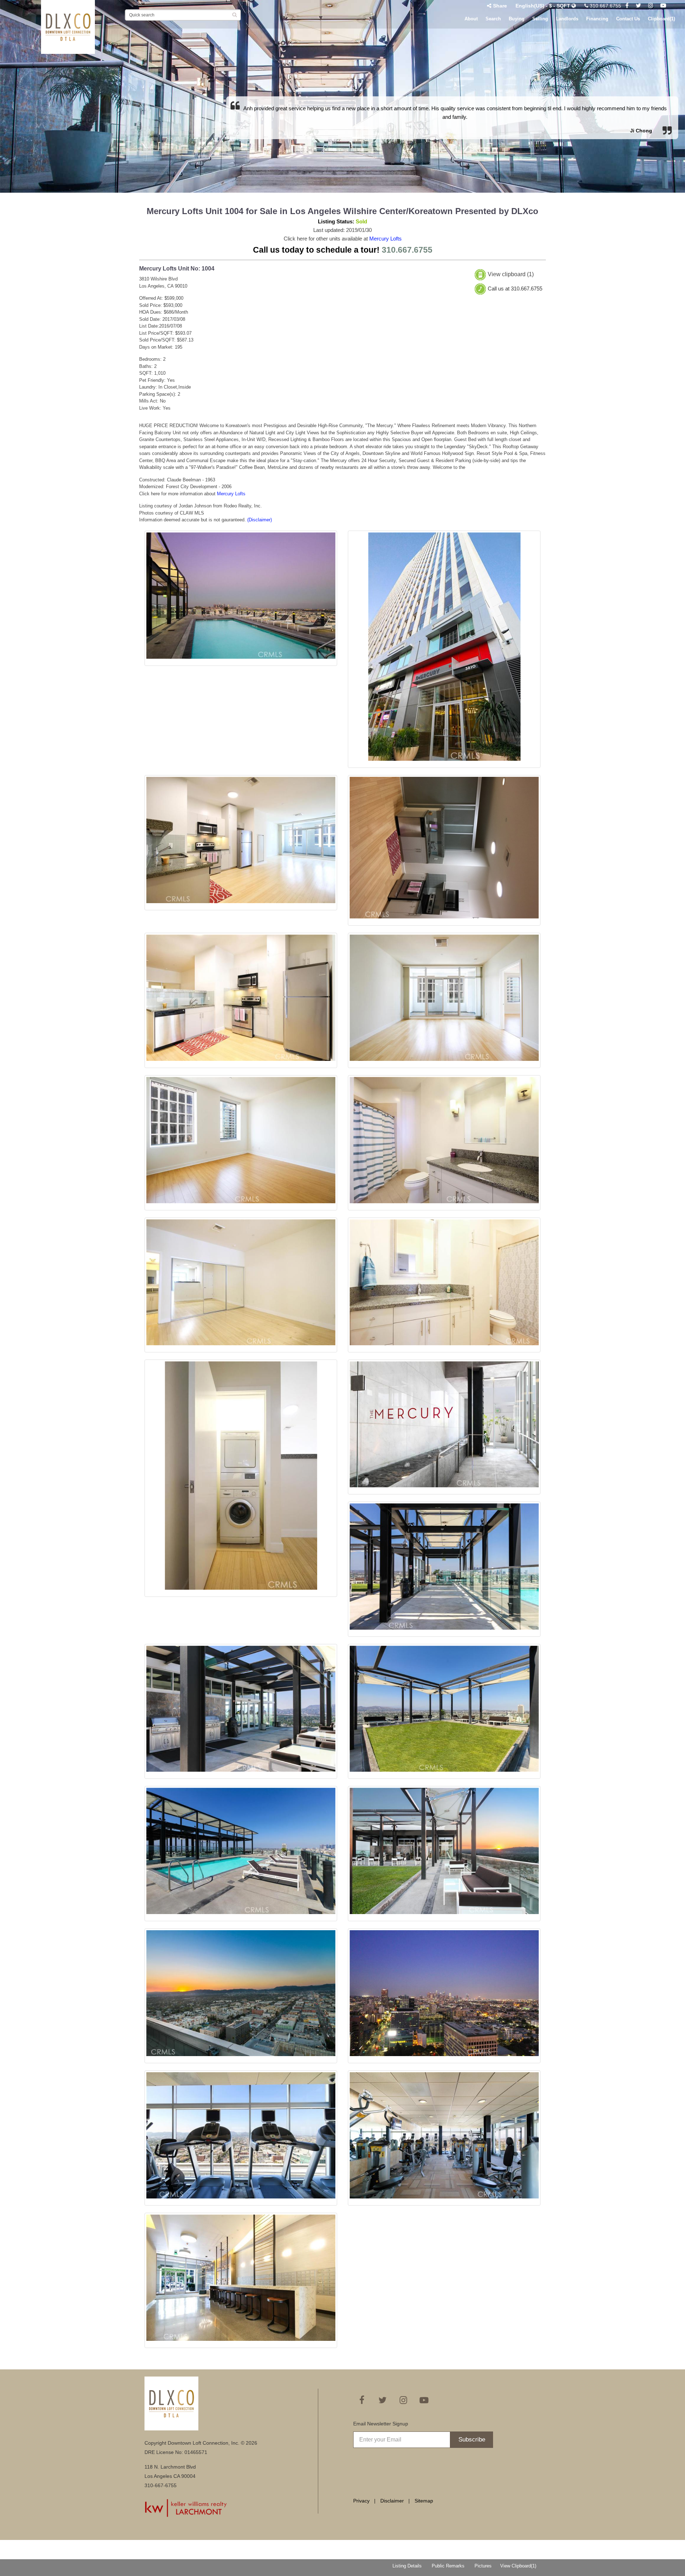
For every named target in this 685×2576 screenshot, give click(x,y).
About (471, 19)
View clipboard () (511, 275)
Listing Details (407, 2566)
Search (493, 19)
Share (500, 6)
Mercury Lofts (385, 239)
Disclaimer (392, 2501)
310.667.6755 (605, 6)
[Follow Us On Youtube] (663, 6)
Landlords (567, 19)
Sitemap (424, 2501)
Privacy (361, 2501)
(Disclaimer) (260, 520)
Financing (597, 19)
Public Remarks (448, 2566)
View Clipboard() (518, 2566)
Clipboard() (661, 19)
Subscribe (472, 2440)
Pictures (483, 2566)
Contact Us (628, 19)
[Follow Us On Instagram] (651, 6)
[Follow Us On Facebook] (627, 6)
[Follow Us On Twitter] (638, 6)
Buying (517, 19)
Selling (540, 19)
